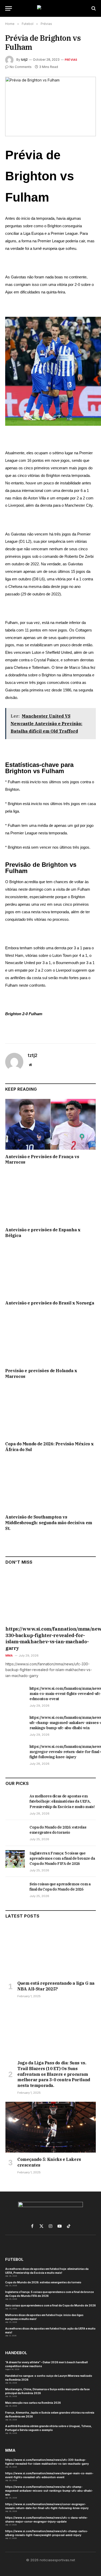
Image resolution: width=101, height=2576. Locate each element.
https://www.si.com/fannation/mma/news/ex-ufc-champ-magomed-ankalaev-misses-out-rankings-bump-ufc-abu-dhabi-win (49, 2491)
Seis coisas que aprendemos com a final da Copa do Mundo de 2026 (51, 2305)
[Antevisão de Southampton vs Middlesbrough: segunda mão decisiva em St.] (51, 1485)
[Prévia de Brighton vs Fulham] (51, 107)
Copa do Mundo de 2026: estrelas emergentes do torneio (43, 2282)
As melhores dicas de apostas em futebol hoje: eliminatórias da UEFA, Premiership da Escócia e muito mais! (62, 1801)
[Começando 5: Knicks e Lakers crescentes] (51, 2127)
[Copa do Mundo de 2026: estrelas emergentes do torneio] (15, 1833)
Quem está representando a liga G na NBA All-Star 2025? (56, 1986)
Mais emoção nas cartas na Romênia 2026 (33, 2403)
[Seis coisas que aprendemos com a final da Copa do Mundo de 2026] (15, 1890)
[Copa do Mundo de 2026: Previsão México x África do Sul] (51, 1411)
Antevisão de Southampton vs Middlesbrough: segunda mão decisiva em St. (49, 1523)
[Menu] (9, 8)
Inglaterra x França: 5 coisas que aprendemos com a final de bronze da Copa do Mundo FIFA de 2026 (62, 1858)
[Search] (93, 8)
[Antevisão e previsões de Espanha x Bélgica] (51, 1197)
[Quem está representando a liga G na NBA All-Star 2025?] (51, 1951)
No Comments (21, 67)
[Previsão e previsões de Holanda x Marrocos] (51, 1338)
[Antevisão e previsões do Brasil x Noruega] (51, 1271)
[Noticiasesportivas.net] (51, 8)
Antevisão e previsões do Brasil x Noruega (50, 1303)
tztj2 (24, 60)
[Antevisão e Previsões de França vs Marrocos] (51, 1124)
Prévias (71, 60)
